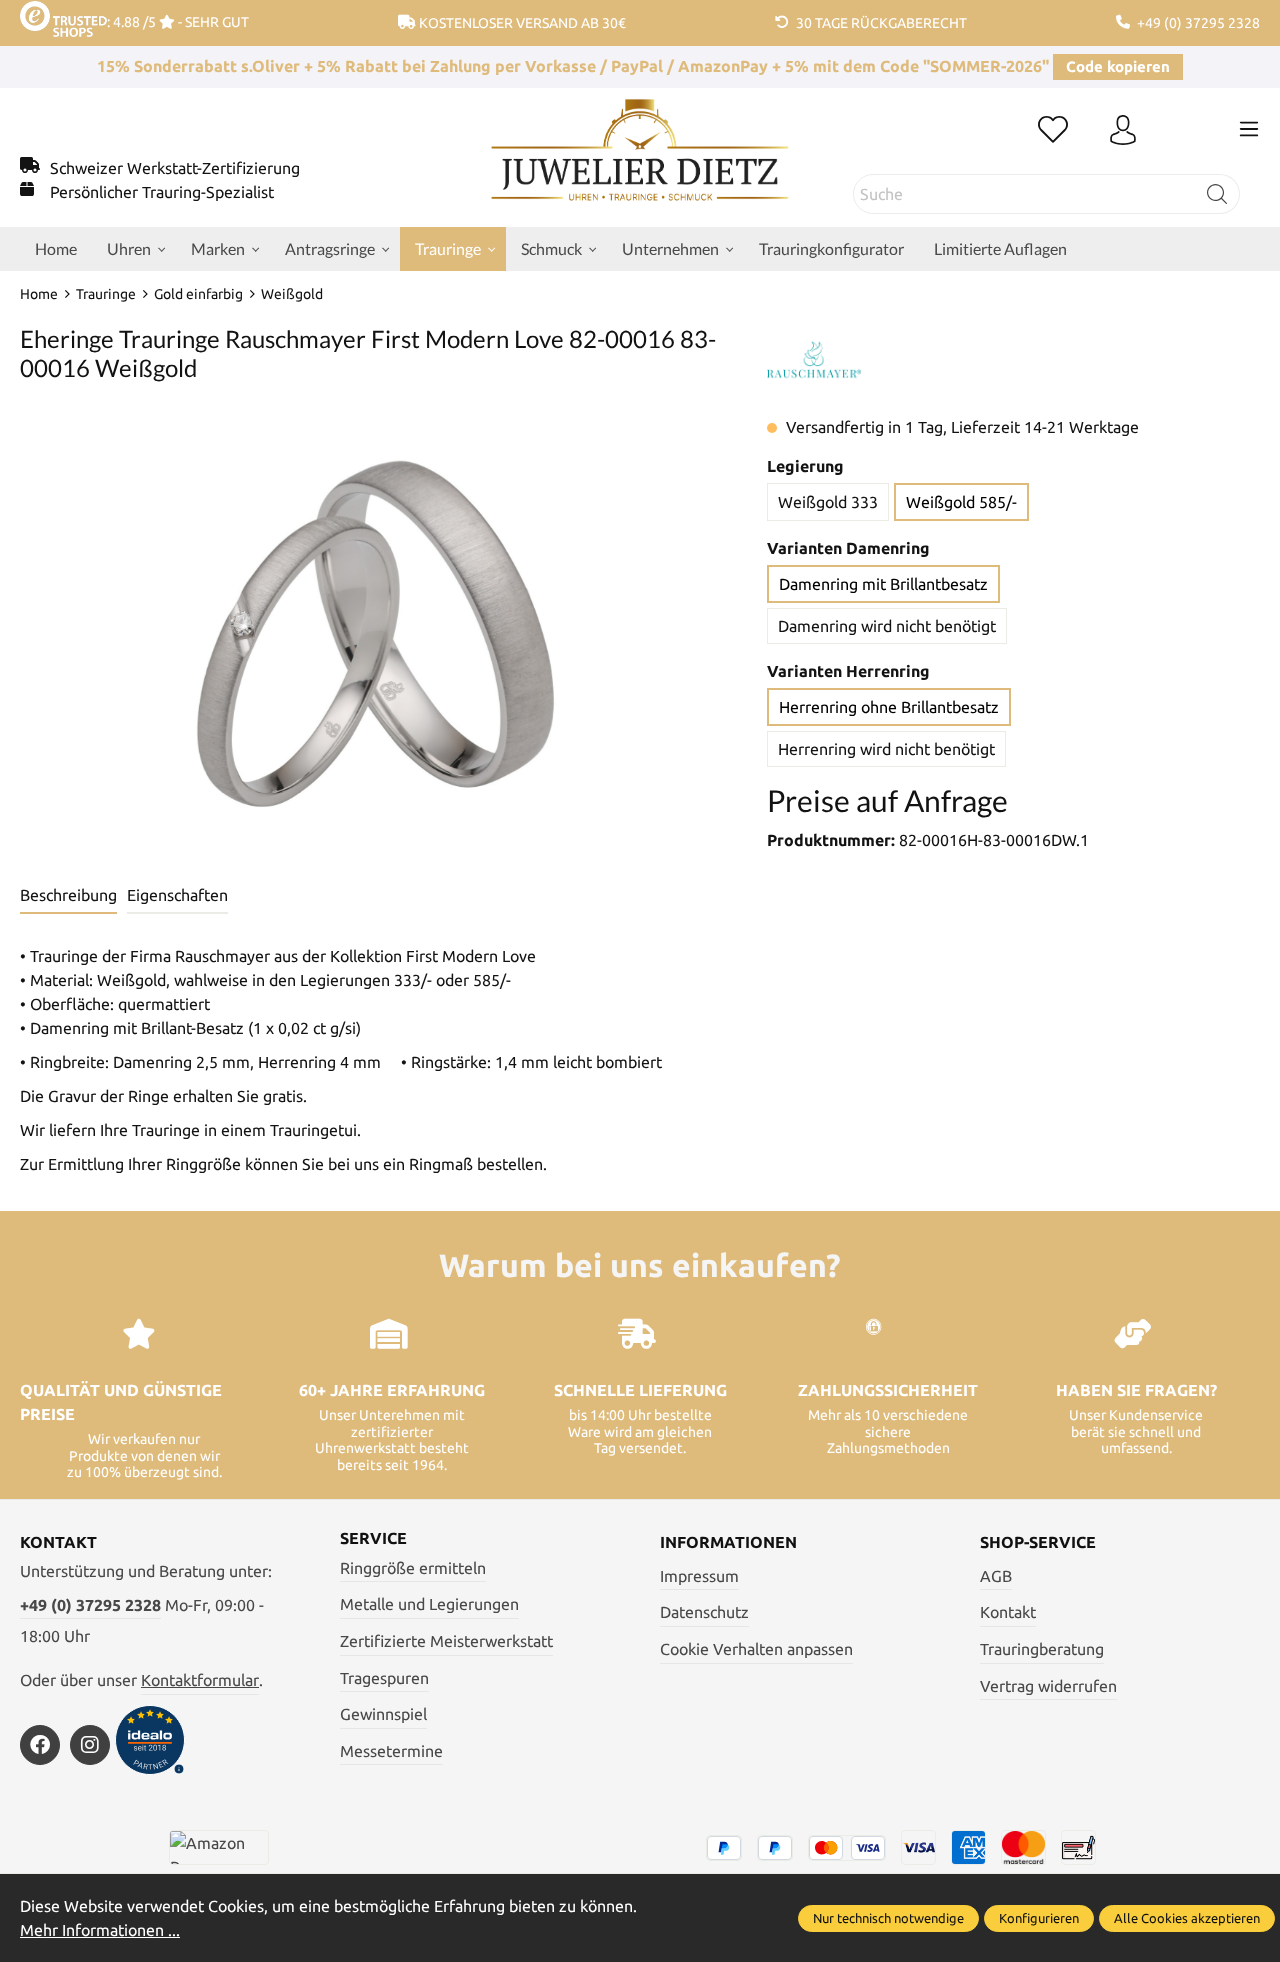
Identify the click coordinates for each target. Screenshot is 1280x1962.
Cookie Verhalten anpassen (756, 1649)
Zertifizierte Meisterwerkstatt (446, 1641)
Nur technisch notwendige (888, 1918)
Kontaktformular (200, 1680)
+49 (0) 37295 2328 (90, 1605)
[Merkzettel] (1053, 131)
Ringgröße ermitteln (413, 1568)
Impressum (699, 1576)
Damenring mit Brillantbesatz (883, 584)
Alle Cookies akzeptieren (1187, 1918)
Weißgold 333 (828, 502)
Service (373, 1538)
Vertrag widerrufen (1048, 1686)
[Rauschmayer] (814, 360)
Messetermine (391, 1751)
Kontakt (1008, 1612)
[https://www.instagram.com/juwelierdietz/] (90, 1745)
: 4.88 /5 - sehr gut (178, 22)
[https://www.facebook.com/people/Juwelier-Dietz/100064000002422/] (40, 1745)
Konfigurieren (1039, 1918)
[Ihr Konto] (1123, 131)
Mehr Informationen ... (100, 1930)
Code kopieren (1118, 66)
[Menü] (1249, 129)
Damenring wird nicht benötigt (887, 626)
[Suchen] (1217, 194)
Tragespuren (384, 1678)
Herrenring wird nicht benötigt (886, 749)
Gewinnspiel (383, 1714)
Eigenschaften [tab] (177, 895)
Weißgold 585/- (961, 502)
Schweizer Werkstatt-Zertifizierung (175, 168)
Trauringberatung (1042, 1649)
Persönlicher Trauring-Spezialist (162, 192)
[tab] (68, 896)
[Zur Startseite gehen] (640, 165)
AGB (996, 1576)
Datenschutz (704, 1612)
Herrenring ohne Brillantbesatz (889, 707)
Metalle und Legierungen (429, 1604)
